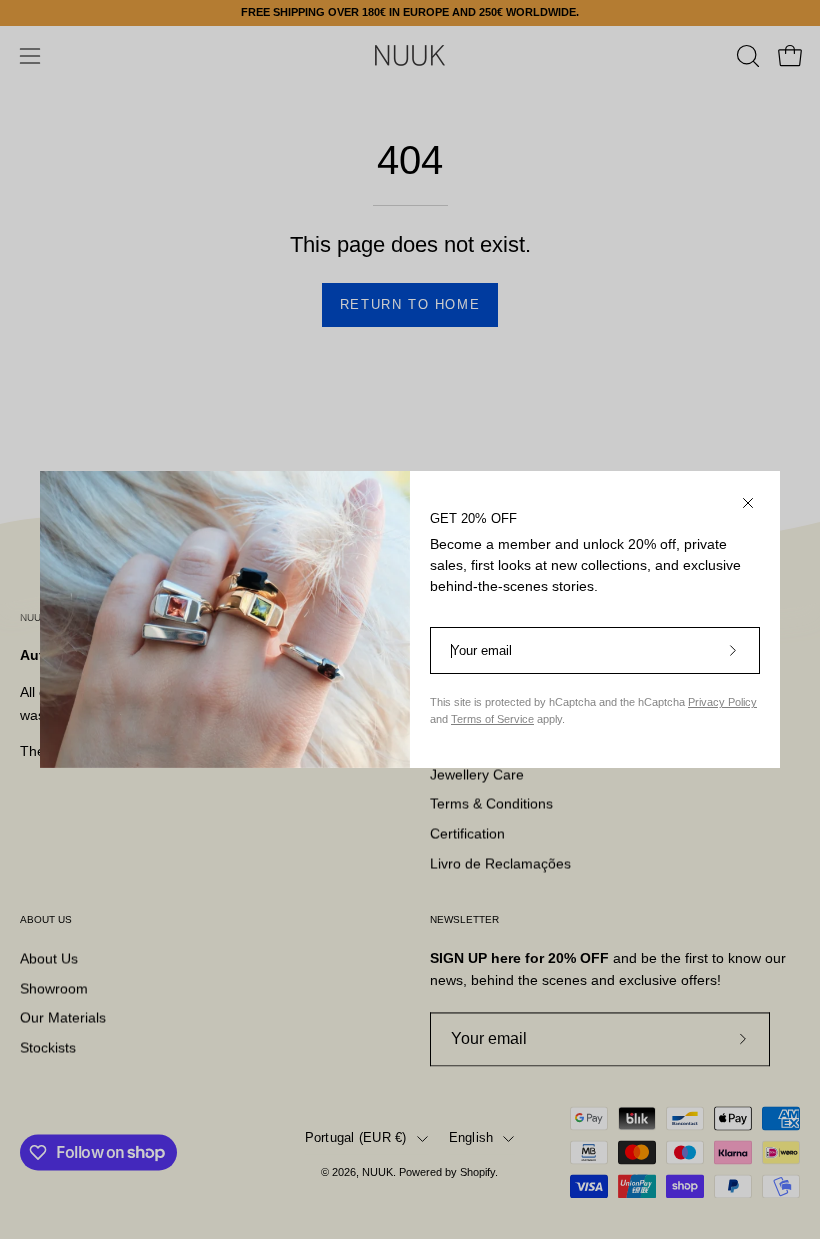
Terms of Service (492, 719)
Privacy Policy (722, 702)
